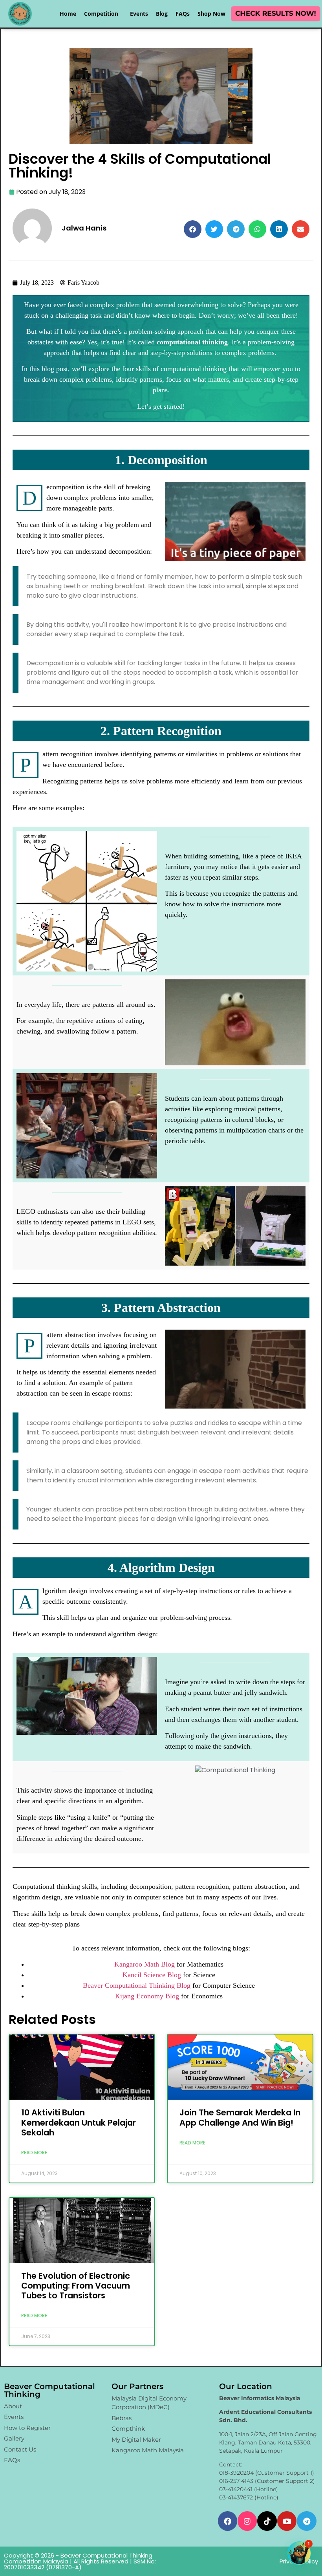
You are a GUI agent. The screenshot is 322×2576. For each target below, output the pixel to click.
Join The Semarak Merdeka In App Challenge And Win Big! (240, 2117)
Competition (101, 14)
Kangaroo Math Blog (145, 1964)
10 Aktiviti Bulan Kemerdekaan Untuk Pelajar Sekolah (79, 2122)
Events (139, 14)
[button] (193, 229)
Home (68, 14)
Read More (34, 2152)
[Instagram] (247, 2521)
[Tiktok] (267, 2521)
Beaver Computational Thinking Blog (137, 1985)
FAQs (183, 14)
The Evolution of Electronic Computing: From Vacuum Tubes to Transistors (76, 2286)
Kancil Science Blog (152, 1975)
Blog (162, 14)
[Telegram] (306, 2521)
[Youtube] (287, 2521)
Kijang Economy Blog (147, 1996)
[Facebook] (228, 2521)
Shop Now (211, 14)
